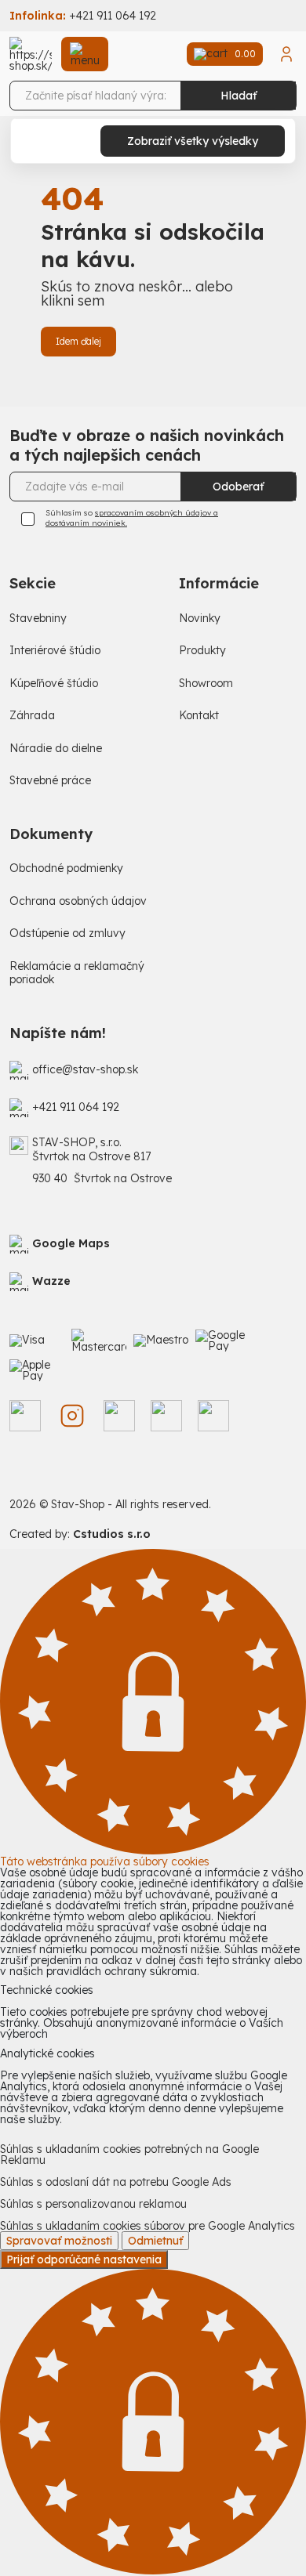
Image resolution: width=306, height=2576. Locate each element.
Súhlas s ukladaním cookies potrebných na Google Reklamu (129, 2155)
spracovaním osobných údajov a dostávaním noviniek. (132, 518)
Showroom (206, 684)
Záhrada (32, 716)
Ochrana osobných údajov (78, 901)
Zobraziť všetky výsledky (193, 141)
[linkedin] (166, 1416)
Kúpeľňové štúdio (54, 684)
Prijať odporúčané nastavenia (84, 2259)
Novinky (200, 619)
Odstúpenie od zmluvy (67, 933)
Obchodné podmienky (66, 868)
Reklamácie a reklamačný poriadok (77, 973)
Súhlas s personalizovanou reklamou (93, 2204)
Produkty (202, 651)
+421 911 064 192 (113, 16)
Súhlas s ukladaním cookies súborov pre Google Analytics (148, 2226)
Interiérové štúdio (55, 651)
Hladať (239, 96)
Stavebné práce (50, 781)
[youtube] (213, 1416)
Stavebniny (38, 619)
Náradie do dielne (56, 749)
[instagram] (72, 1416)
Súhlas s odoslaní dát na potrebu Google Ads (116, 2182)
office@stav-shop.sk (85, 1070)
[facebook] (25, 1416)
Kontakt (199, 716)
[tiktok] (119, 1416)
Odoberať (238, 487)
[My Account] (286, 54)
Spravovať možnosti (59, 2241)
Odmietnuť (155, 2241)
